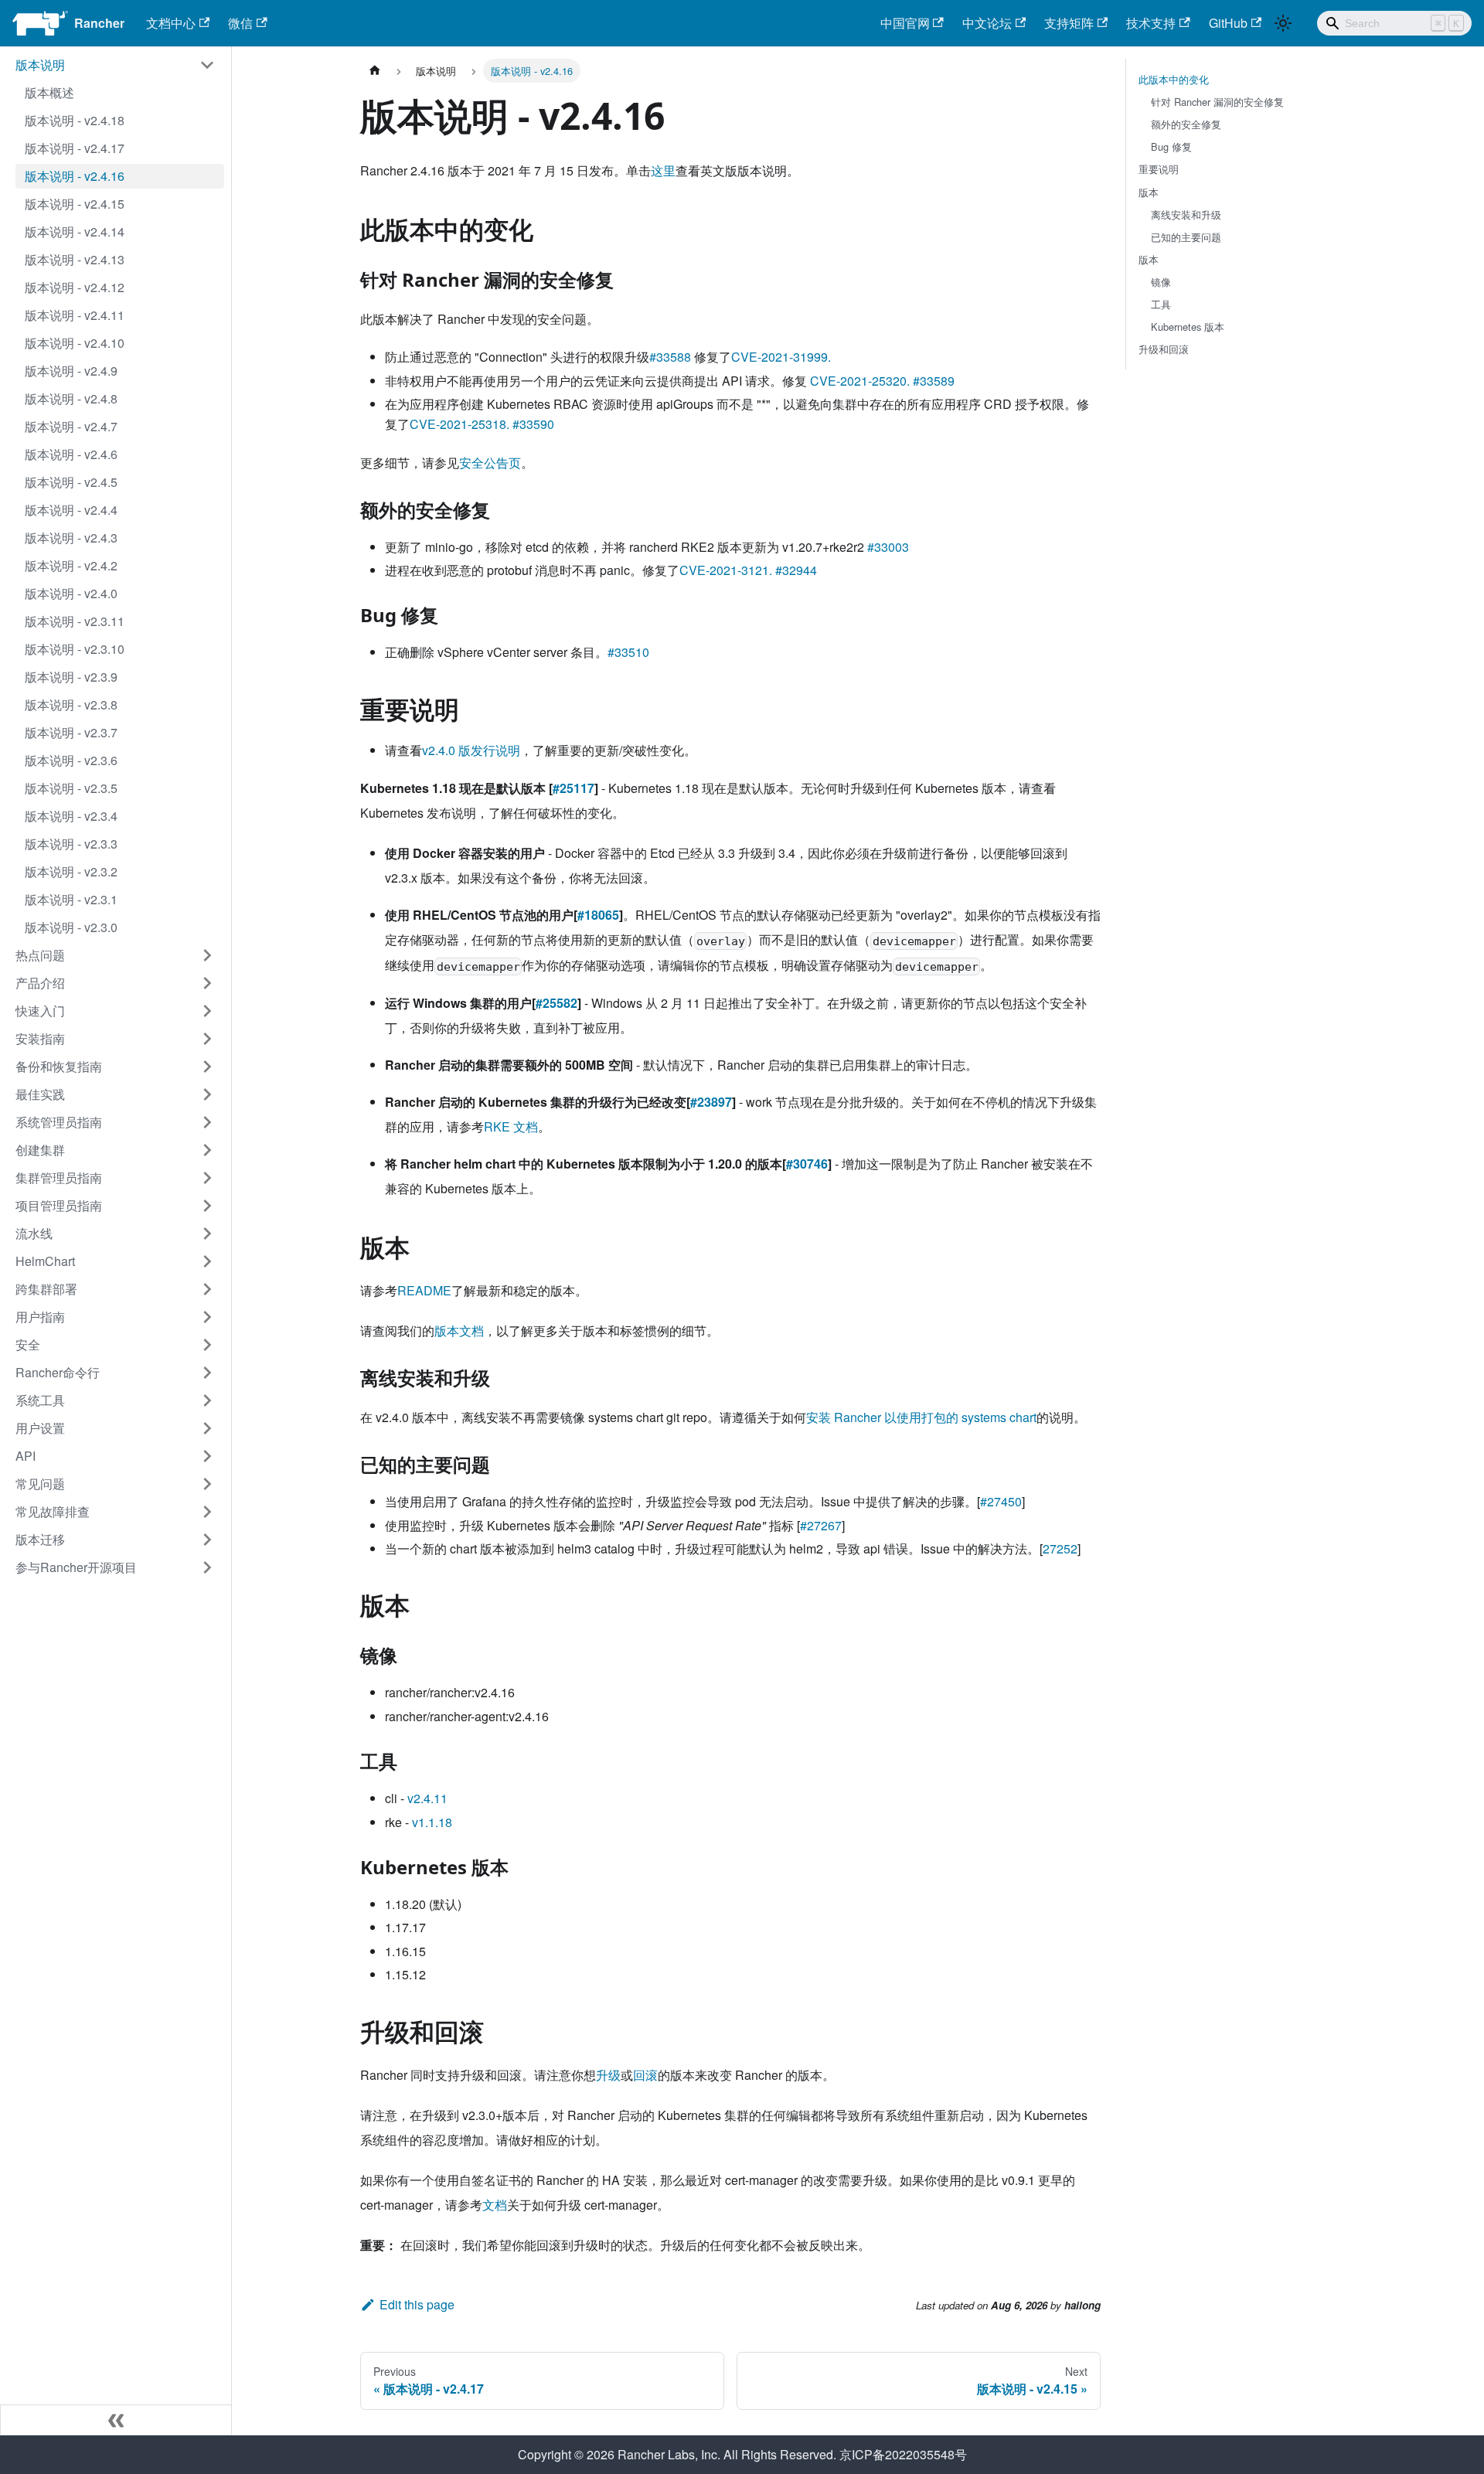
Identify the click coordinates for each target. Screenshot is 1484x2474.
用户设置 (40, 1428)
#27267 (821, 1525)
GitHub (1228, 23)
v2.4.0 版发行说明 (471, 750)
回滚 (645, 2075)
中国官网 (905, 23)
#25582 (556, 1003)
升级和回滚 (1164, 349)
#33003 (888, 547)
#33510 (628, 652)
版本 (1149, 192)
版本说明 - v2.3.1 (71, 899)
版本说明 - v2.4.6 (71, 454)
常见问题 (40, 1484)
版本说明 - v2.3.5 (71, 788)
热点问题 (40, 955)
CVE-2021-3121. (726, 570)
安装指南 (40, 1038)
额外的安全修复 (1186, 124)
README (424, 1290)
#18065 (598, 915)
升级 (608, 2075)
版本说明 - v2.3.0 (71, 927)
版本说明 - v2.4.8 (71, 398)
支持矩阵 (1069, 23)
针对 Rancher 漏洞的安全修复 (1217, 102)
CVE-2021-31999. (781, 357)
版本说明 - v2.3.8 (71, 704)
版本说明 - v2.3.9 (71, 677)
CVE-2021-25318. (459, 424)
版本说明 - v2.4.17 (75, 148)
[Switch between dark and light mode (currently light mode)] (1283, 23)
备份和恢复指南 (59, 1066)
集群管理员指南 (59, 1177)
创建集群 (40, 1150)
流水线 (34, 1233)
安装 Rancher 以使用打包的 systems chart (921, 1417)
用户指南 (40, 1317)
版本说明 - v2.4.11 (75, 315)
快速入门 (40, 1011)
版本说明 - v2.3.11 (75, 621)
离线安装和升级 (1186, 214)
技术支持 (1151, 23)
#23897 (711, 1102)
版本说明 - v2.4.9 (71, 371)
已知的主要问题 (1186, 237)
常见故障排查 (53, 1511)
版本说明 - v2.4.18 (75, 120)
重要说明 (1159, 169)
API (26, 1456)
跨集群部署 (46, 1289)
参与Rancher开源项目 (76, 1567)
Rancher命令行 (58, 1372)
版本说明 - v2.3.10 (75, 649)
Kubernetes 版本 (1188, 327)
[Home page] (375, 71)
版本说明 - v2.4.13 (75, 259)
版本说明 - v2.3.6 (71, 760)
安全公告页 (490, 463)
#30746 (807, 1164)
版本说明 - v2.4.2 (71, 565)
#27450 (1001, 1501)
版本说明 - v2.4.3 (71, 538)
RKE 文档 (511, 1126)
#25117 (574, 788)
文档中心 (171, 23)
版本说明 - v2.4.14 (75, 231)
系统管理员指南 (59, 1122)
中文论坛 (987, 23)
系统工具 (40, 1400)
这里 (663, 170)
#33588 (670, 357)
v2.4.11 (427, 1798)
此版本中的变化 (1174, 79)
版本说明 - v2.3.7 (71, 732)
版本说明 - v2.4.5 (71, 482)
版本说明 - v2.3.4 (71, 816)
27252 (1060, 1548)
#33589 (934, 381)
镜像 (1161, 282)
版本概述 (49, 92)
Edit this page (417, 2304)
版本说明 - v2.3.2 (71, 871)
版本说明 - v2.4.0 (71, 593)
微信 (240, 23)
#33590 (533, 424)
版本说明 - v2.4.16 (75, 176)
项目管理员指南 (59, 1205)
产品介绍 (40, 983)
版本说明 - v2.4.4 (71, 510)
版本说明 (40, 65)
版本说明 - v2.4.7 (71, 426)
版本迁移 (40, 1539)
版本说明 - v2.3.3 (71, 844)
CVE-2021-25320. (860, 381)
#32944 (796, 570)
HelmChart (45, 1261)
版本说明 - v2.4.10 (75, 343)
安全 (28, 1344)
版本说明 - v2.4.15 (75, 204)
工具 (1161, 304)
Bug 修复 (1171, 146)
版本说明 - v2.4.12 (75, 287)
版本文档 (459, 1331)
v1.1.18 (432, 1822)
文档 (495, 2205)
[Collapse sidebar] (116, 2420)
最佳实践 (40, 1094)
